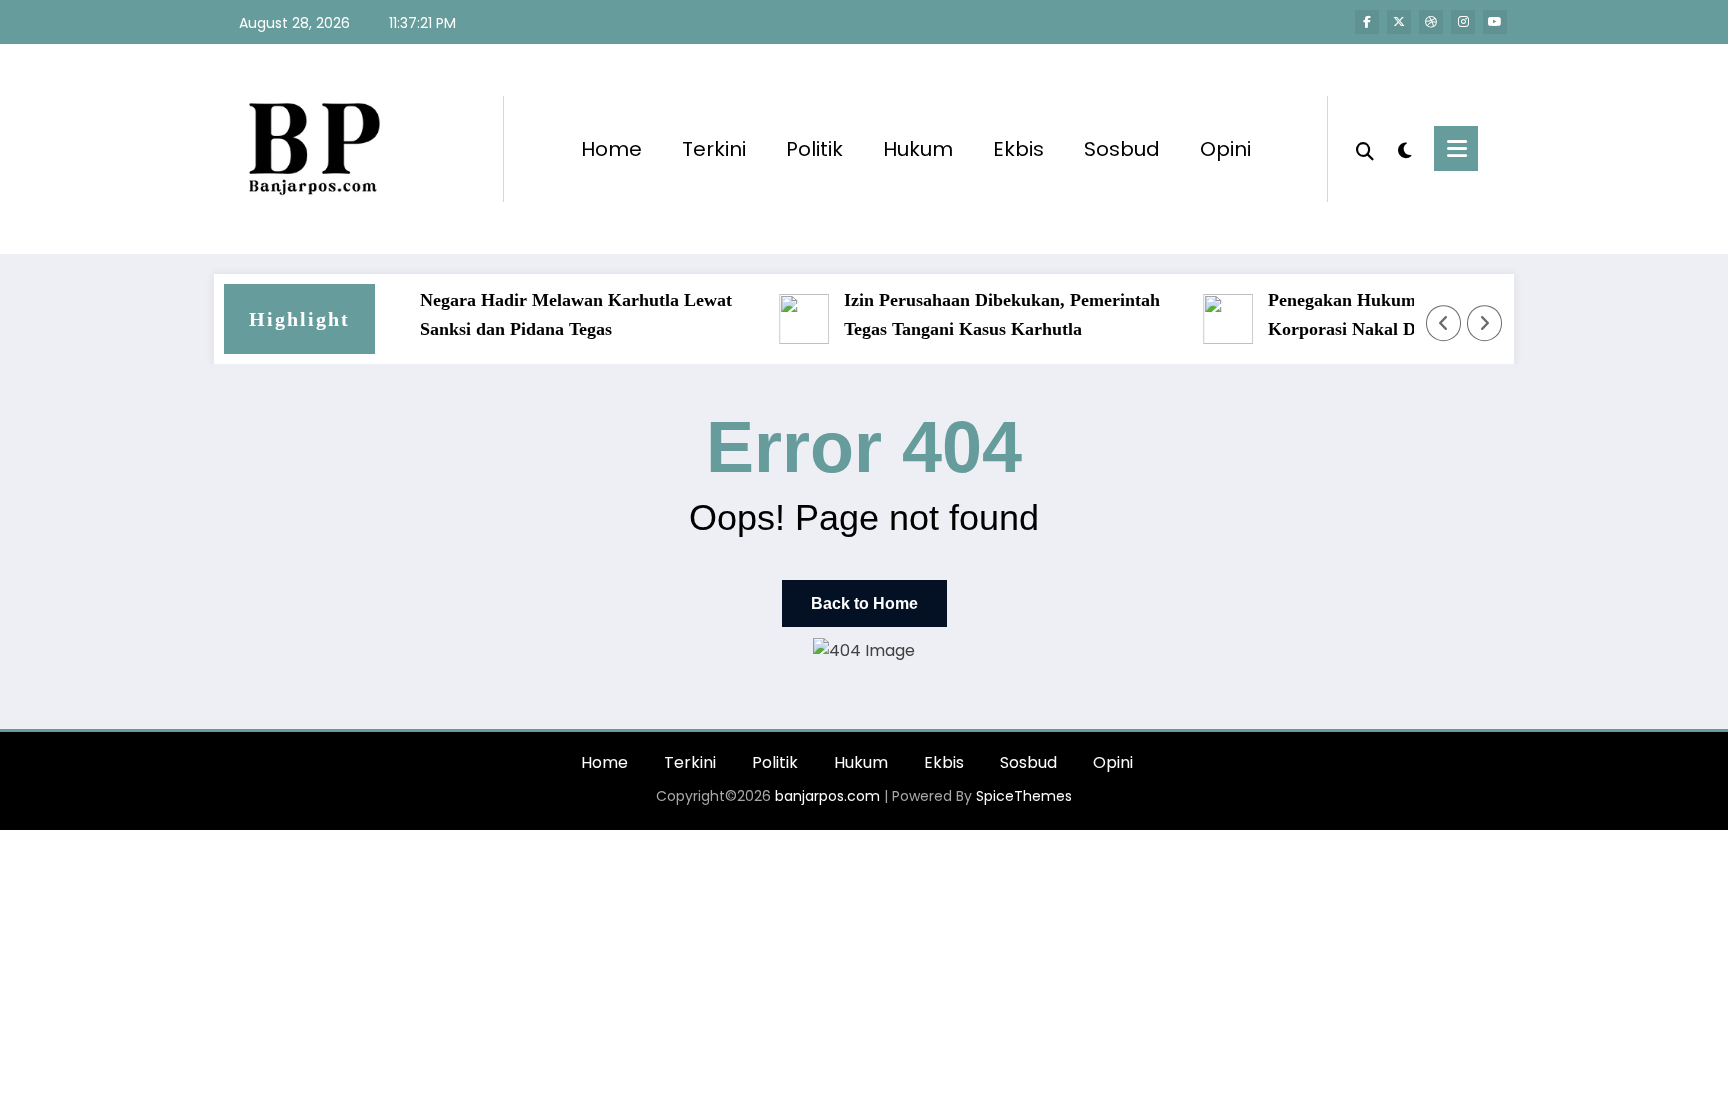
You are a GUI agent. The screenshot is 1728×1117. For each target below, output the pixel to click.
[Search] (1365, 149)
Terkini (714, 149)
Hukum (918, 149)
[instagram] (1463, 22)
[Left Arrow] (1444, 323)
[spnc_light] (1404, 148)
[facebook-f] (1367, 22)
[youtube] (1495, 22)
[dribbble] (1431, 22)
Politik (814, 149)
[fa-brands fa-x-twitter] (1399, 22)
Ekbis (1018, 149)
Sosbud (1122, 149)
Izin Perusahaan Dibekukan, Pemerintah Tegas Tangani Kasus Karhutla (988, 314)
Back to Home (864, 603)
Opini (1225, 149)
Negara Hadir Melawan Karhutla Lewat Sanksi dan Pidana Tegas (562, 314)
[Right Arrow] (1485, 323)
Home (611, 149)
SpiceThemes (1024, 796)
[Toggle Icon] (1456, 148)
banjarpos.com (825, 796)
